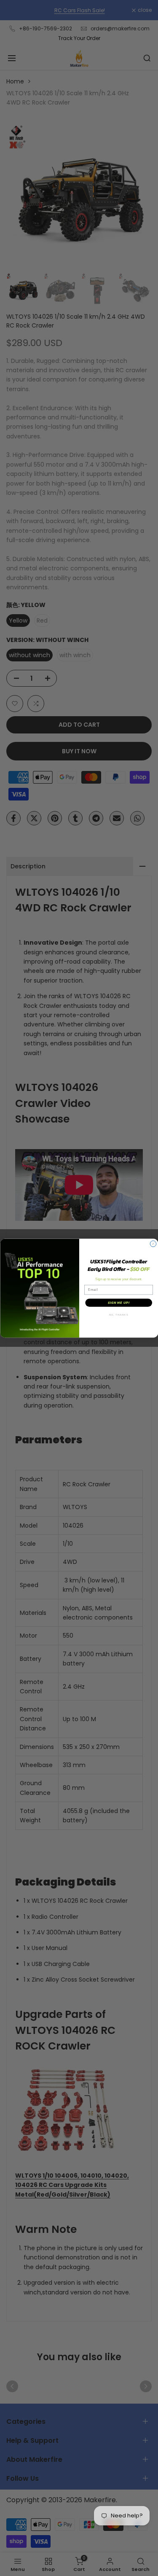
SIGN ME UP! (118, 1303)
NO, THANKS (118, 1315)
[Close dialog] (153, 1244)
